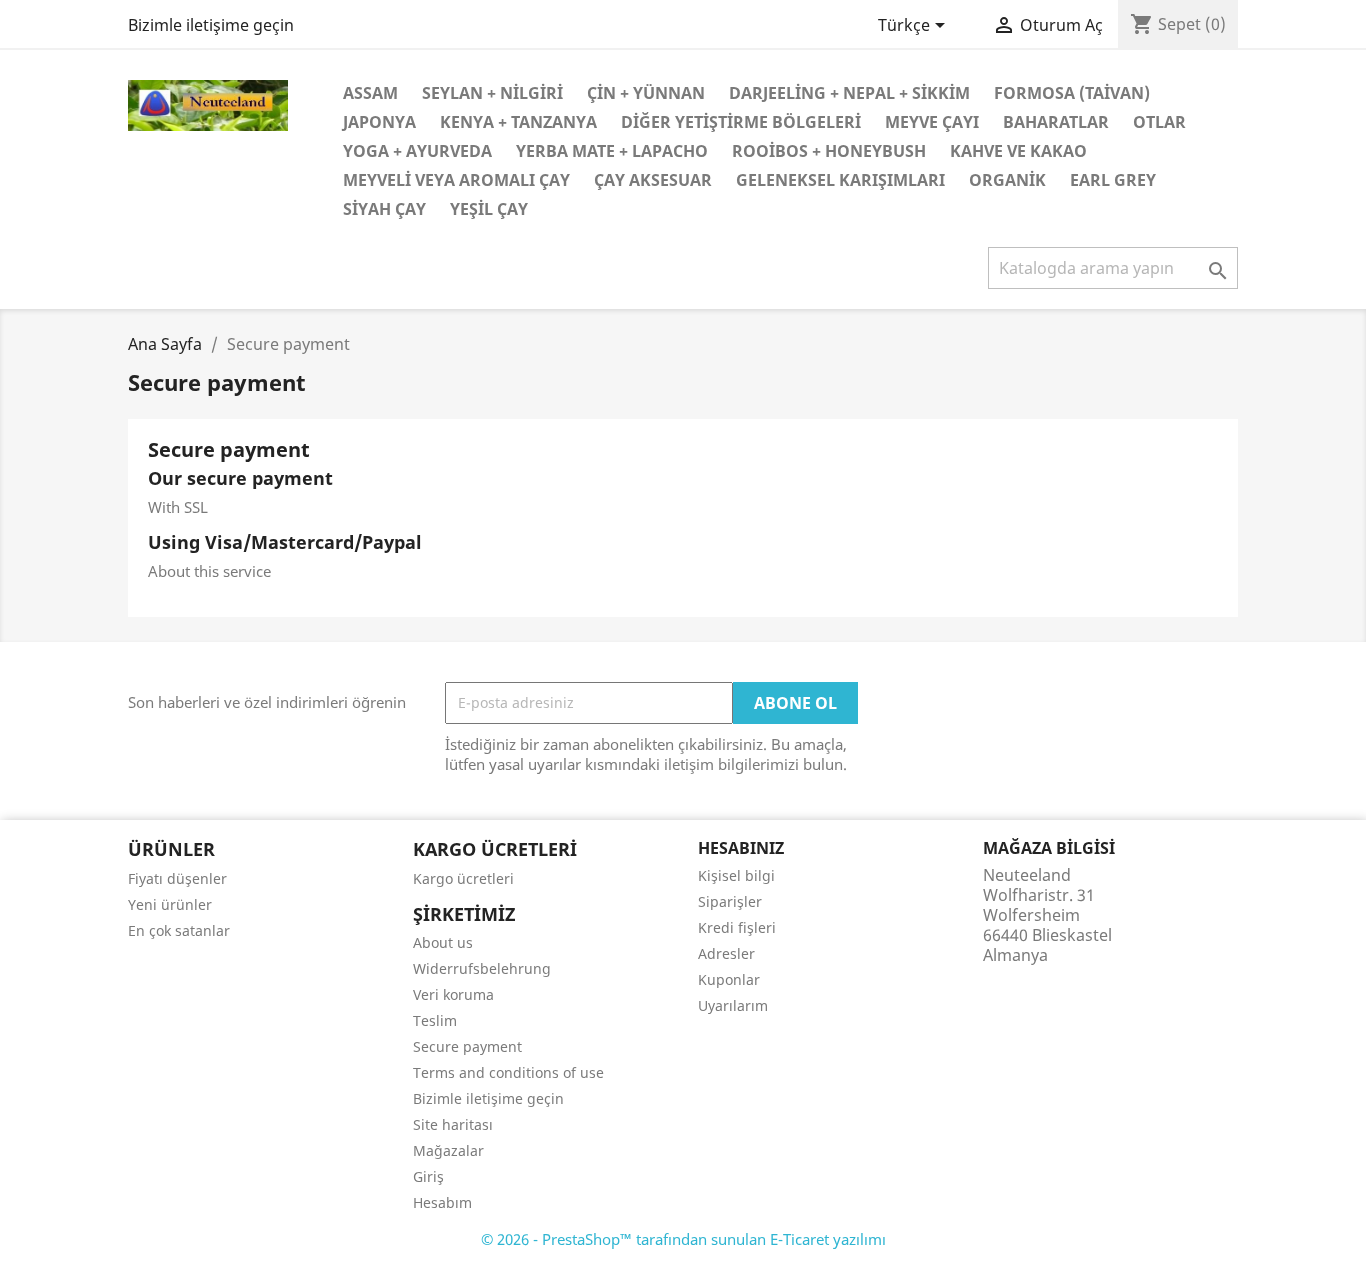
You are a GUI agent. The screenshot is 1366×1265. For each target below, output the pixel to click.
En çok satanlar (179, 930)
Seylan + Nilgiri (492, 93)
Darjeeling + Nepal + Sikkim (849, 93)
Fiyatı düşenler (177, 878)
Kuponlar (729, 979)
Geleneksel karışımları (840, 180)
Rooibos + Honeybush (829, 151)
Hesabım (442, 1202)
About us (443, 942)
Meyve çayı (932, 122)
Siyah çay (384, 209)
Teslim (435, 1020)
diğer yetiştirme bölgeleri (741, 122)
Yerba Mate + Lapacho (612, 151)
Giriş (428, 1176)
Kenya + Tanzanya (518, 122)
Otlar (1159, 122)
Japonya (379, 122)
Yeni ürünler (170, 904)
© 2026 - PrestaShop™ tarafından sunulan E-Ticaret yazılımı (683, 1239)
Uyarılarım (733, 1005)
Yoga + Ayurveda (417, 151)
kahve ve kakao (1018, 151)
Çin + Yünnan (646, 93)
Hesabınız (741, 848)
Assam (370, 93)
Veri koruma (453, 994)
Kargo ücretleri (463, 878)
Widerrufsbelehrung (482, 968)
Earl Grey (1113, 180)
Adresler (726, 953)
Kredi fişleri (737, 927)
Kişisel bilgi (736, 875)
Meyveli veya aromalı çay (456, 180)
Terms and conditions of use (508, 1072)
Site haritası (453, 1124)
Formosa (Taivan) (1072, 93)
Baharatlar (1056, 122)
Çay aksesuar (653, 180)
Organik (1007, 180)
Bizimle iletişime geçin (211, 25)
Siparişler (730, 901)
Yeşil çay (489, 209)
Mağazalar (448, 1150)
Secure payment (467, 1046)
